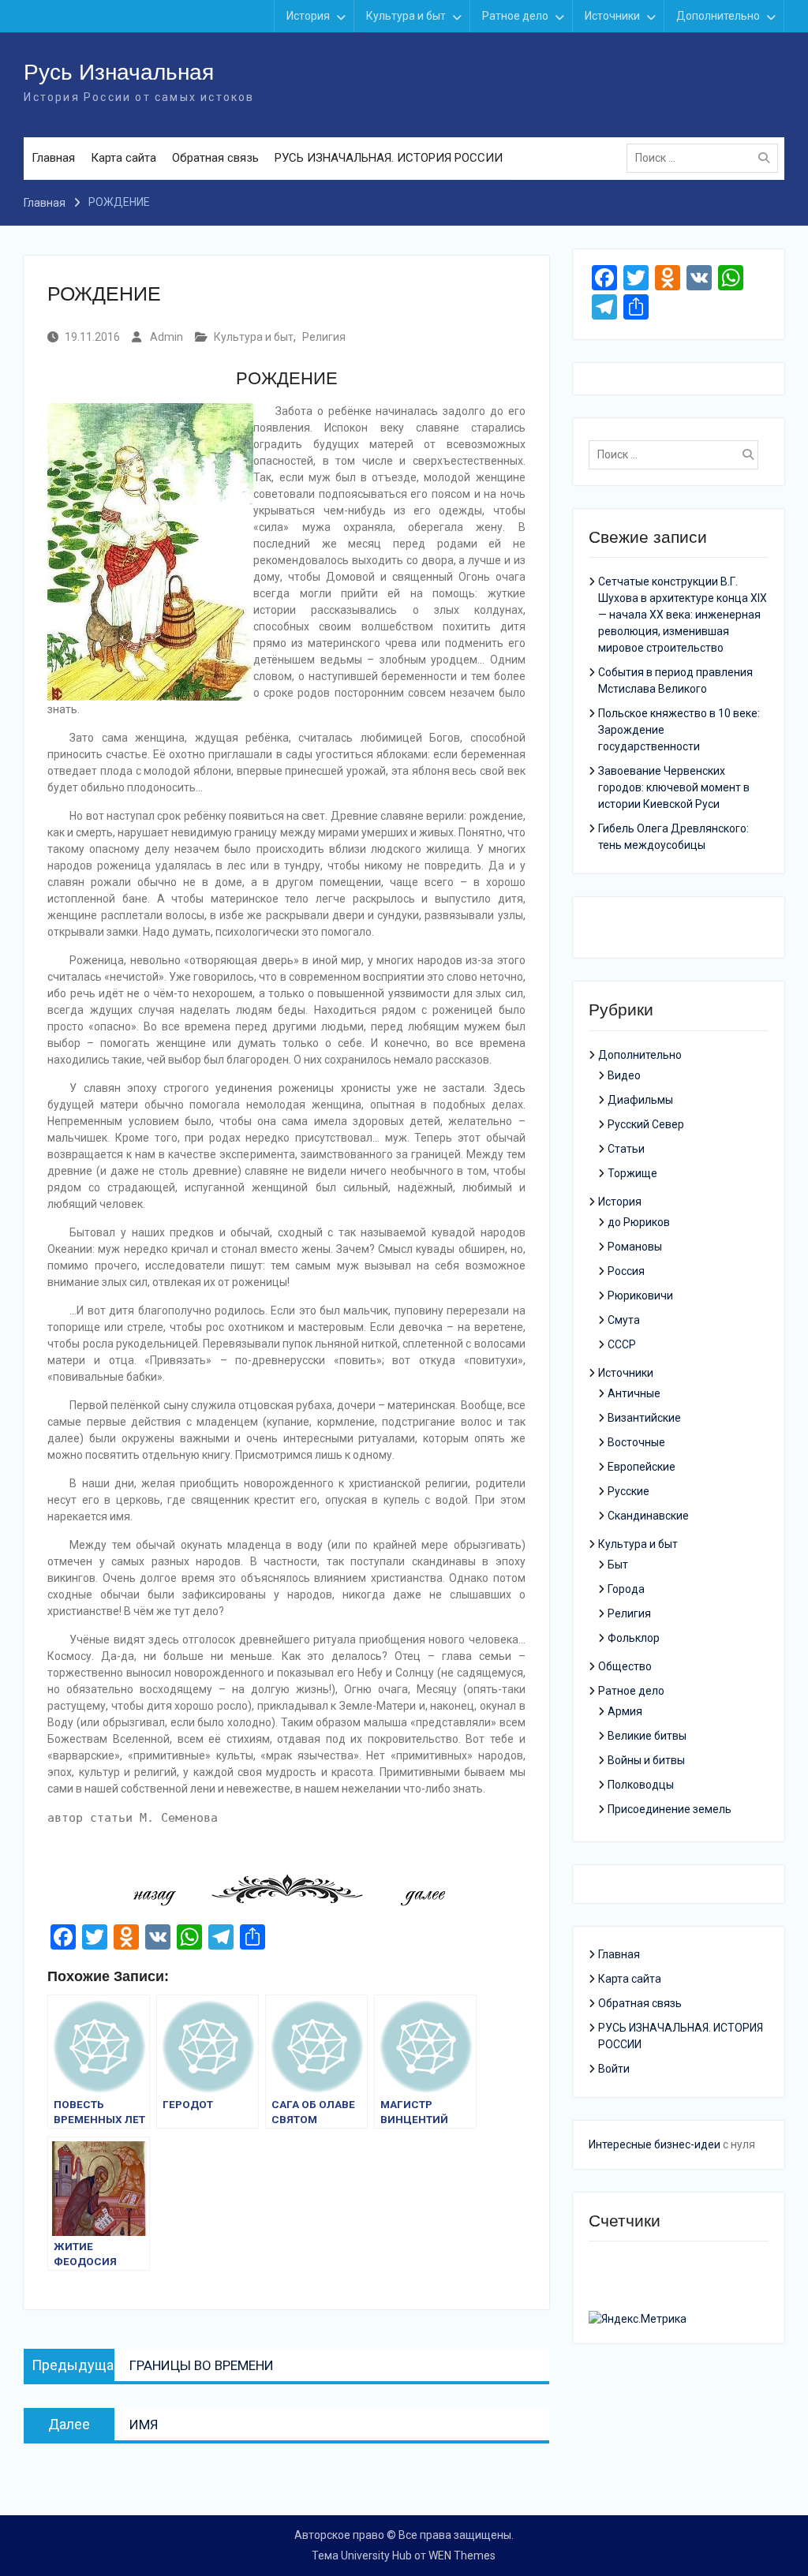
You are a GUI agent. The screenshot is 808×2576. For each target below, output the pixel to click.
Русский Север (646, 1124)
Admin (166, 337)
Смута (624, 1320)
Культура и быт (406, 16)
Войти (614, 2069)
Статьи (626, 1149)
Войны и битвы (646, 1760)
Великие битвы (647, 1736)
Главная (53, 158)
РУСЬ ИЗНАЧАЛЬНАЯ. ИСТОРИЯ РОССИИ (389, 158)
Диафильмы (640, 1100)
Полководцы (641, 1785)
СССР (622, 1344)
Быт (618, 1565)
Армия (625, 1711)
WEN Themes (462, 2555)
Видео (624, 1075)
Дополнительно (718, 16)
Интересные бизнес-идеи (655, 2144)
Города (626, 1589)
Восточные (636, 1442)
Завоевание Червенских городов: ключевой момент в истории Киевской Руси (674, 787)
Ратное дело (515, 16)
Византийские (644, 1418)
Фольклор (634, 1638)
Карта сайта (123, 158)
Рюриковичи (640, 1295)
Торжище (632, 1173)
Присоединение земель (670, 1809)
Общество (625, 1666)
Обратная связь (215, 158)
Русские (628, 1491)
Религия (324, 337)
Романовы (635, 1247)
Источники (612, 16)
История (308, 16)
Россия (626, 1271)
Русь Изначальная (119, 72)
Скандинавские (648, 1516)
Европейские (642, 1467)
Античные (634, 1393)
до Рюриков (639, 1222)
